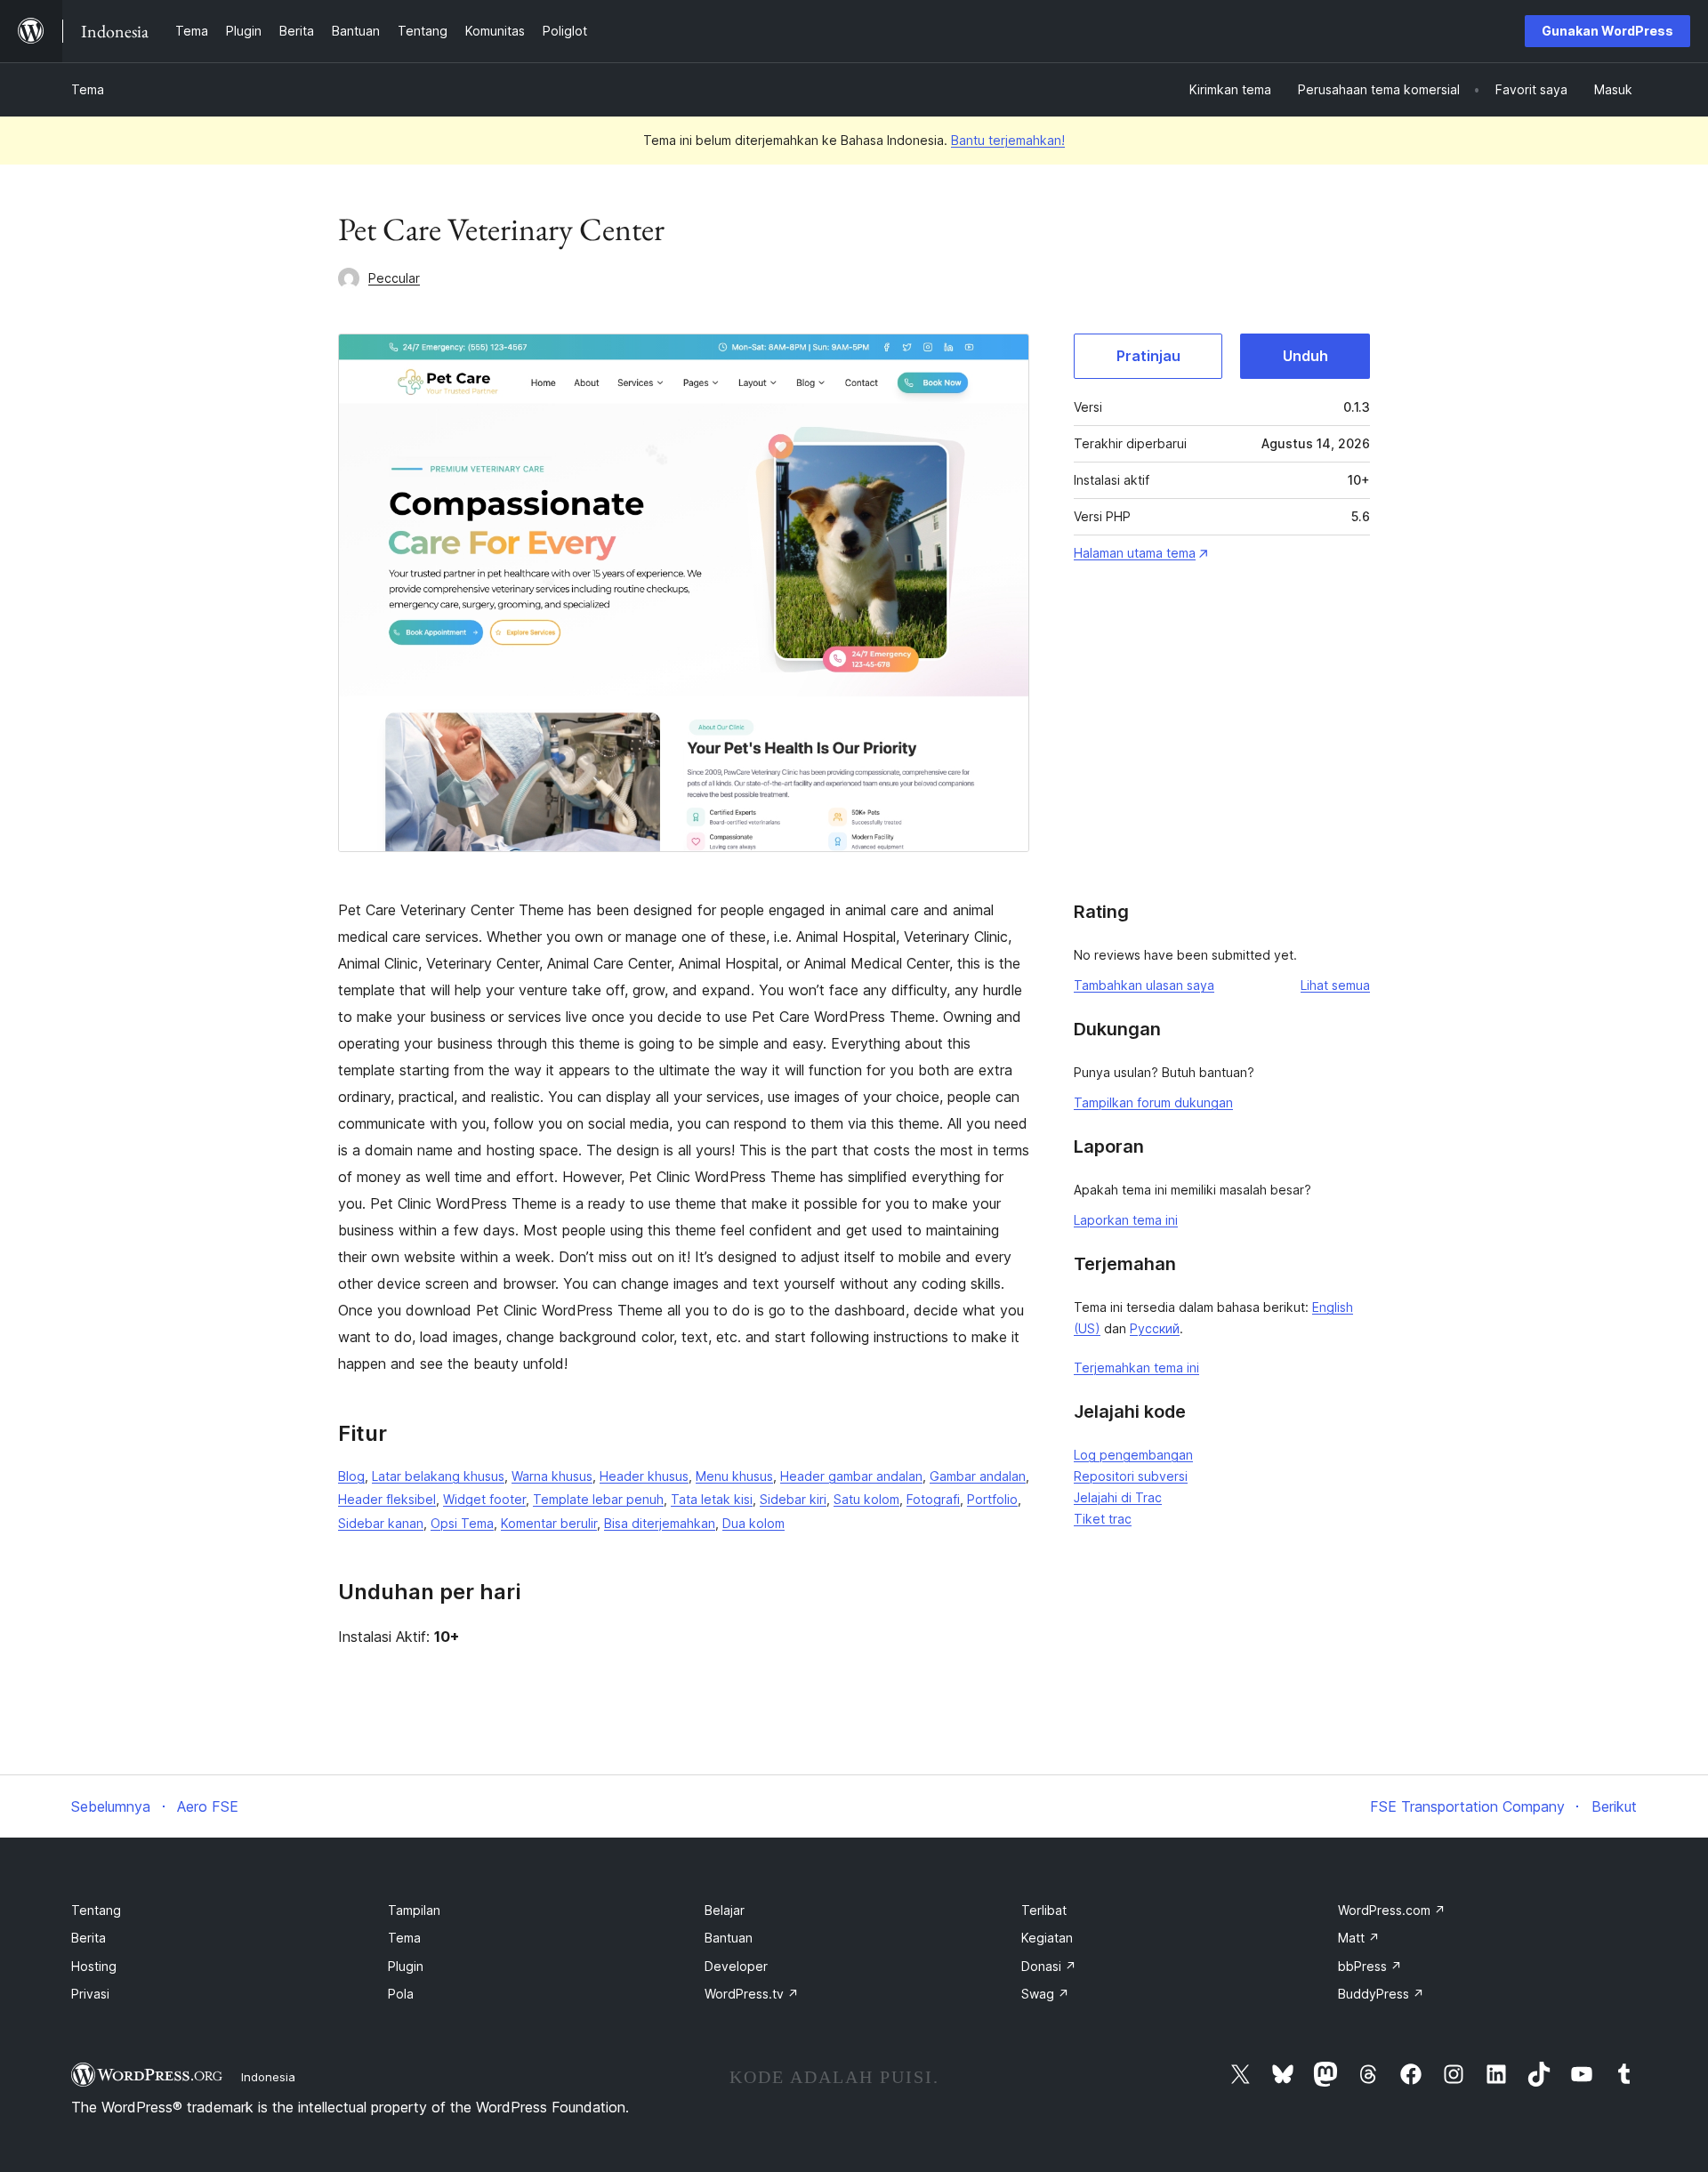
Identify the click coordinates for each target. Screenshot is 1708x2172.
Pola (401, 1994)
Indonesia (268, 2077)
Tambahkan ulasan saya (1144, 985)
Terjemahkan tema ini (1136, 1368)
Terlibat (1044, 1910)
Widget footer (484, 1499)
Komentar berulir (549, 1523)
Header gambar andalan (851, 1476)
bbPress (1370, 1966)
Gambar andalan (978, 1476)
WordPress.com (1392, 1910)
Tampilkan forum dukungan (1153, 1102)
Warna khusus (552, 1476)
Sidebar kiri (793, 1499)
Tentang (96, 1910)
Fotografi (933, 1499)
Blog (351, 1476)
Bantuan (729, 1938)
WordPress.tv (752, 1994)
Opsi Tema (462, 1523)
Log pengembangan (1133, 1455)
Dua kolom (753, 1523)
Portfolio (992, 1499)
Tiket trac (1103, 1519)
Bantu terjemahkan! (1008, 140)
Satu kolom (866, 1499)
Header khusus (644, 1476)
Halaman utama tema (1135, 553)
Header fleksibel (387, 1499)
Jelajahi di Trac (1118, 1497)
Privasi (90, 1994)
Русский (1155, 1328)
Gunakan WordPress (1607, 31)
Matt (1359, 1938)
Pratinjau (1148, 356)
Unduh (1305, 356)
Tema (88, 89)
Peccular (394, 278)
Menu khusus (734, 1476)
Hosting (94, 1966)
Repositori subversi (1131, 1476)
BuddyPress (1381, 1994)
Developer (736, 1966)
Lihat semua (1335, 985)
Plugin (406, 1966)
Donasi (1049, 1966)
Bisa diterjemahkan (660, 1523)
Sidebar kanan (381, 1523)
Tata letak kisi (712, 1499)
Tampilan (414, 1910)
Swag (1045, 1994)
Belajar (725, 1910)
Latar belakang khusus (438, 1476)
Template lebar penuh (598, 1499)
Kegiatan (1047, 1938)
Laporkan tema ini (1126, 1220)
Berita (89, 1938)
